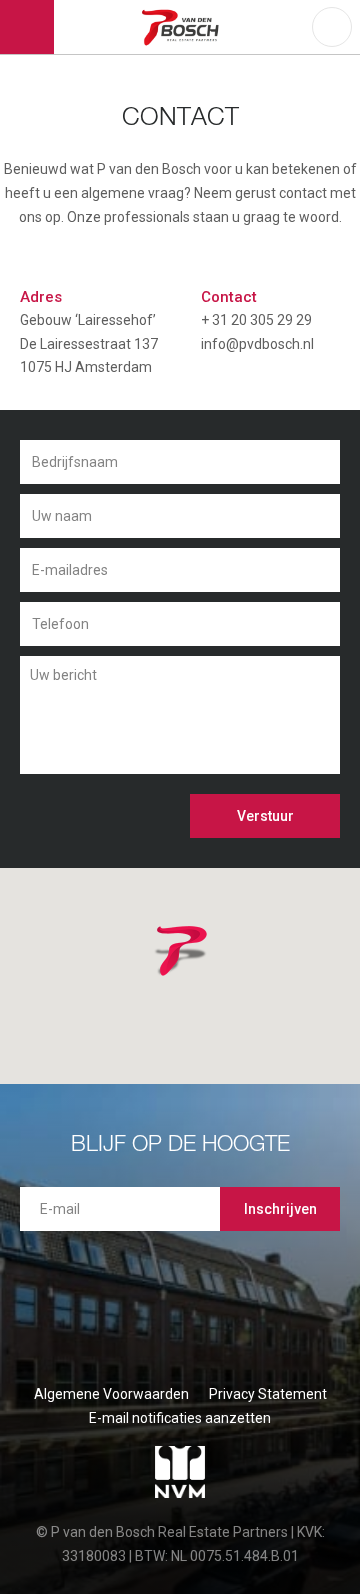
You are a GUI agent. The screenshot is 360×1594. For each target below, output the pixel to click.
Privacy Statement (268, 1394)
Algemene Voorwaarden (111, 1394)
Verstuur (265, 816)
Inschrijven (280, 1209)
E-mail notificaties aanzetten (180, 1418)
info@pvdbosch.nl (257, 344)
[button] (207, 976)
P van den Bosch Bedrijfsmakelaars (183, 27)
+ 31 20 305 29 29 (256, 320)
